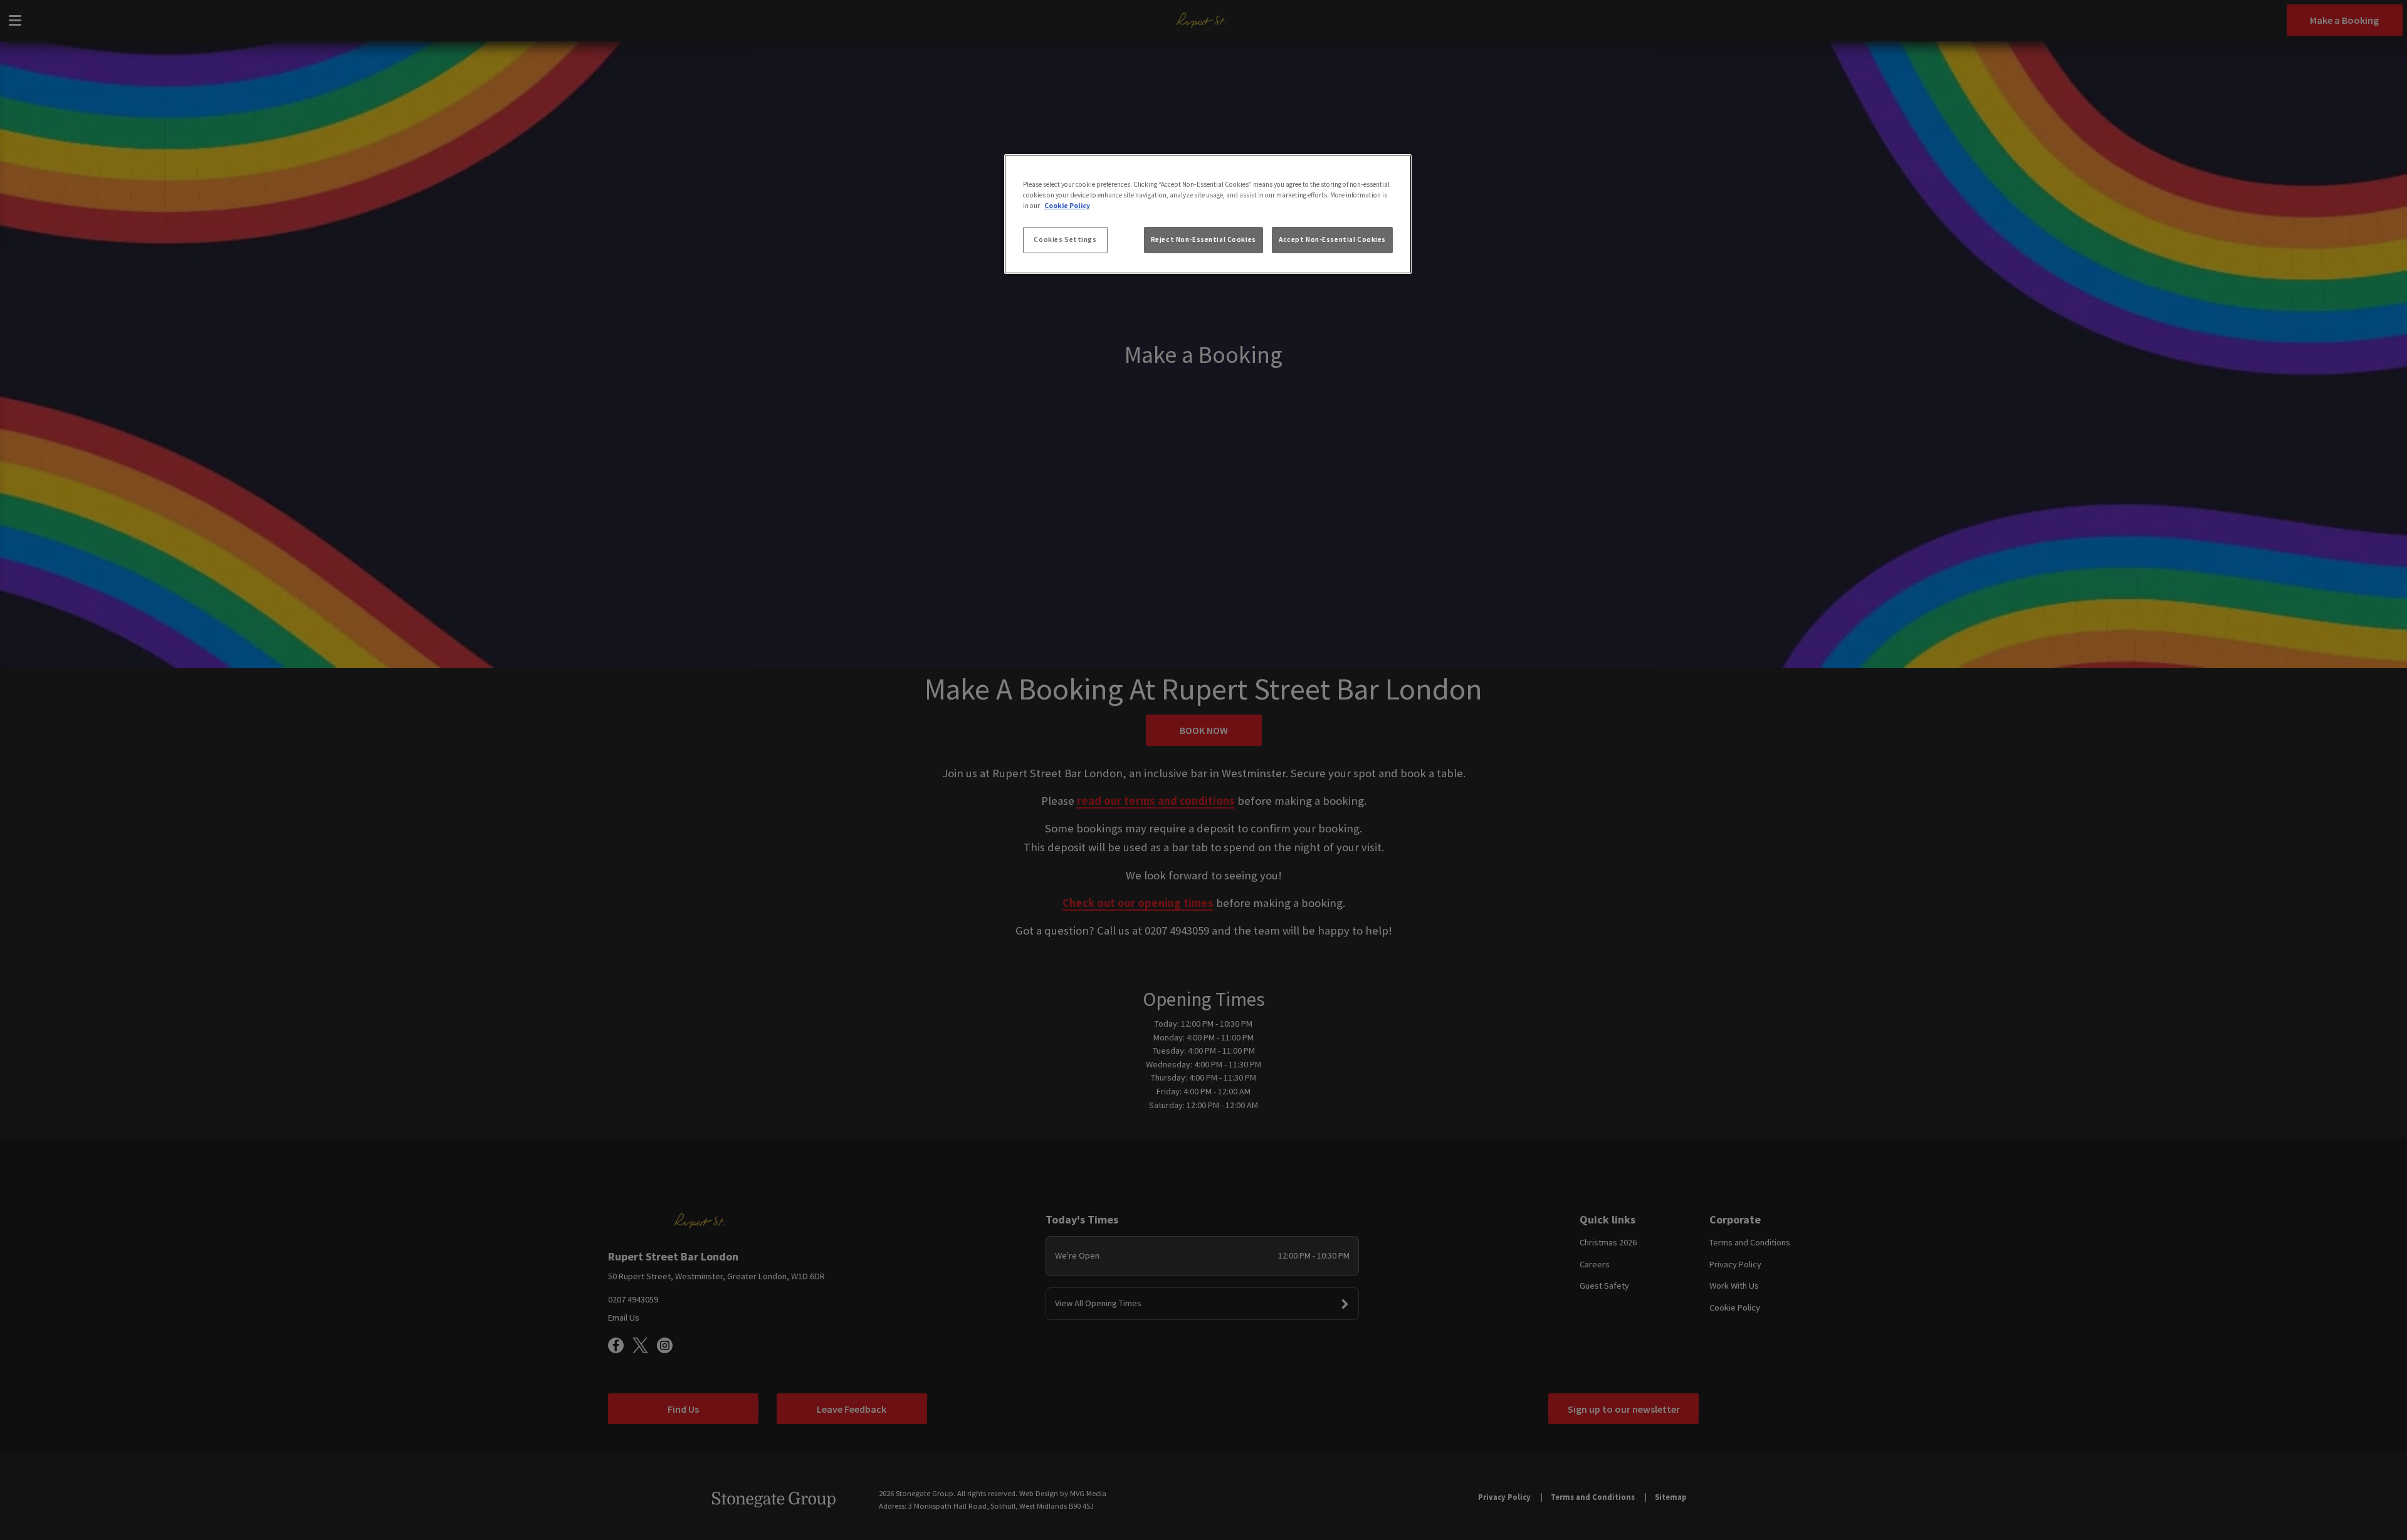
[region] (1208, 214)
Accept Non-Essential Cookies (1332, 239)
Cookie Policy (1067, 206)
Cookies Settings (1065, 239)
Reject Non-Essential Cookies (1203, 239)
